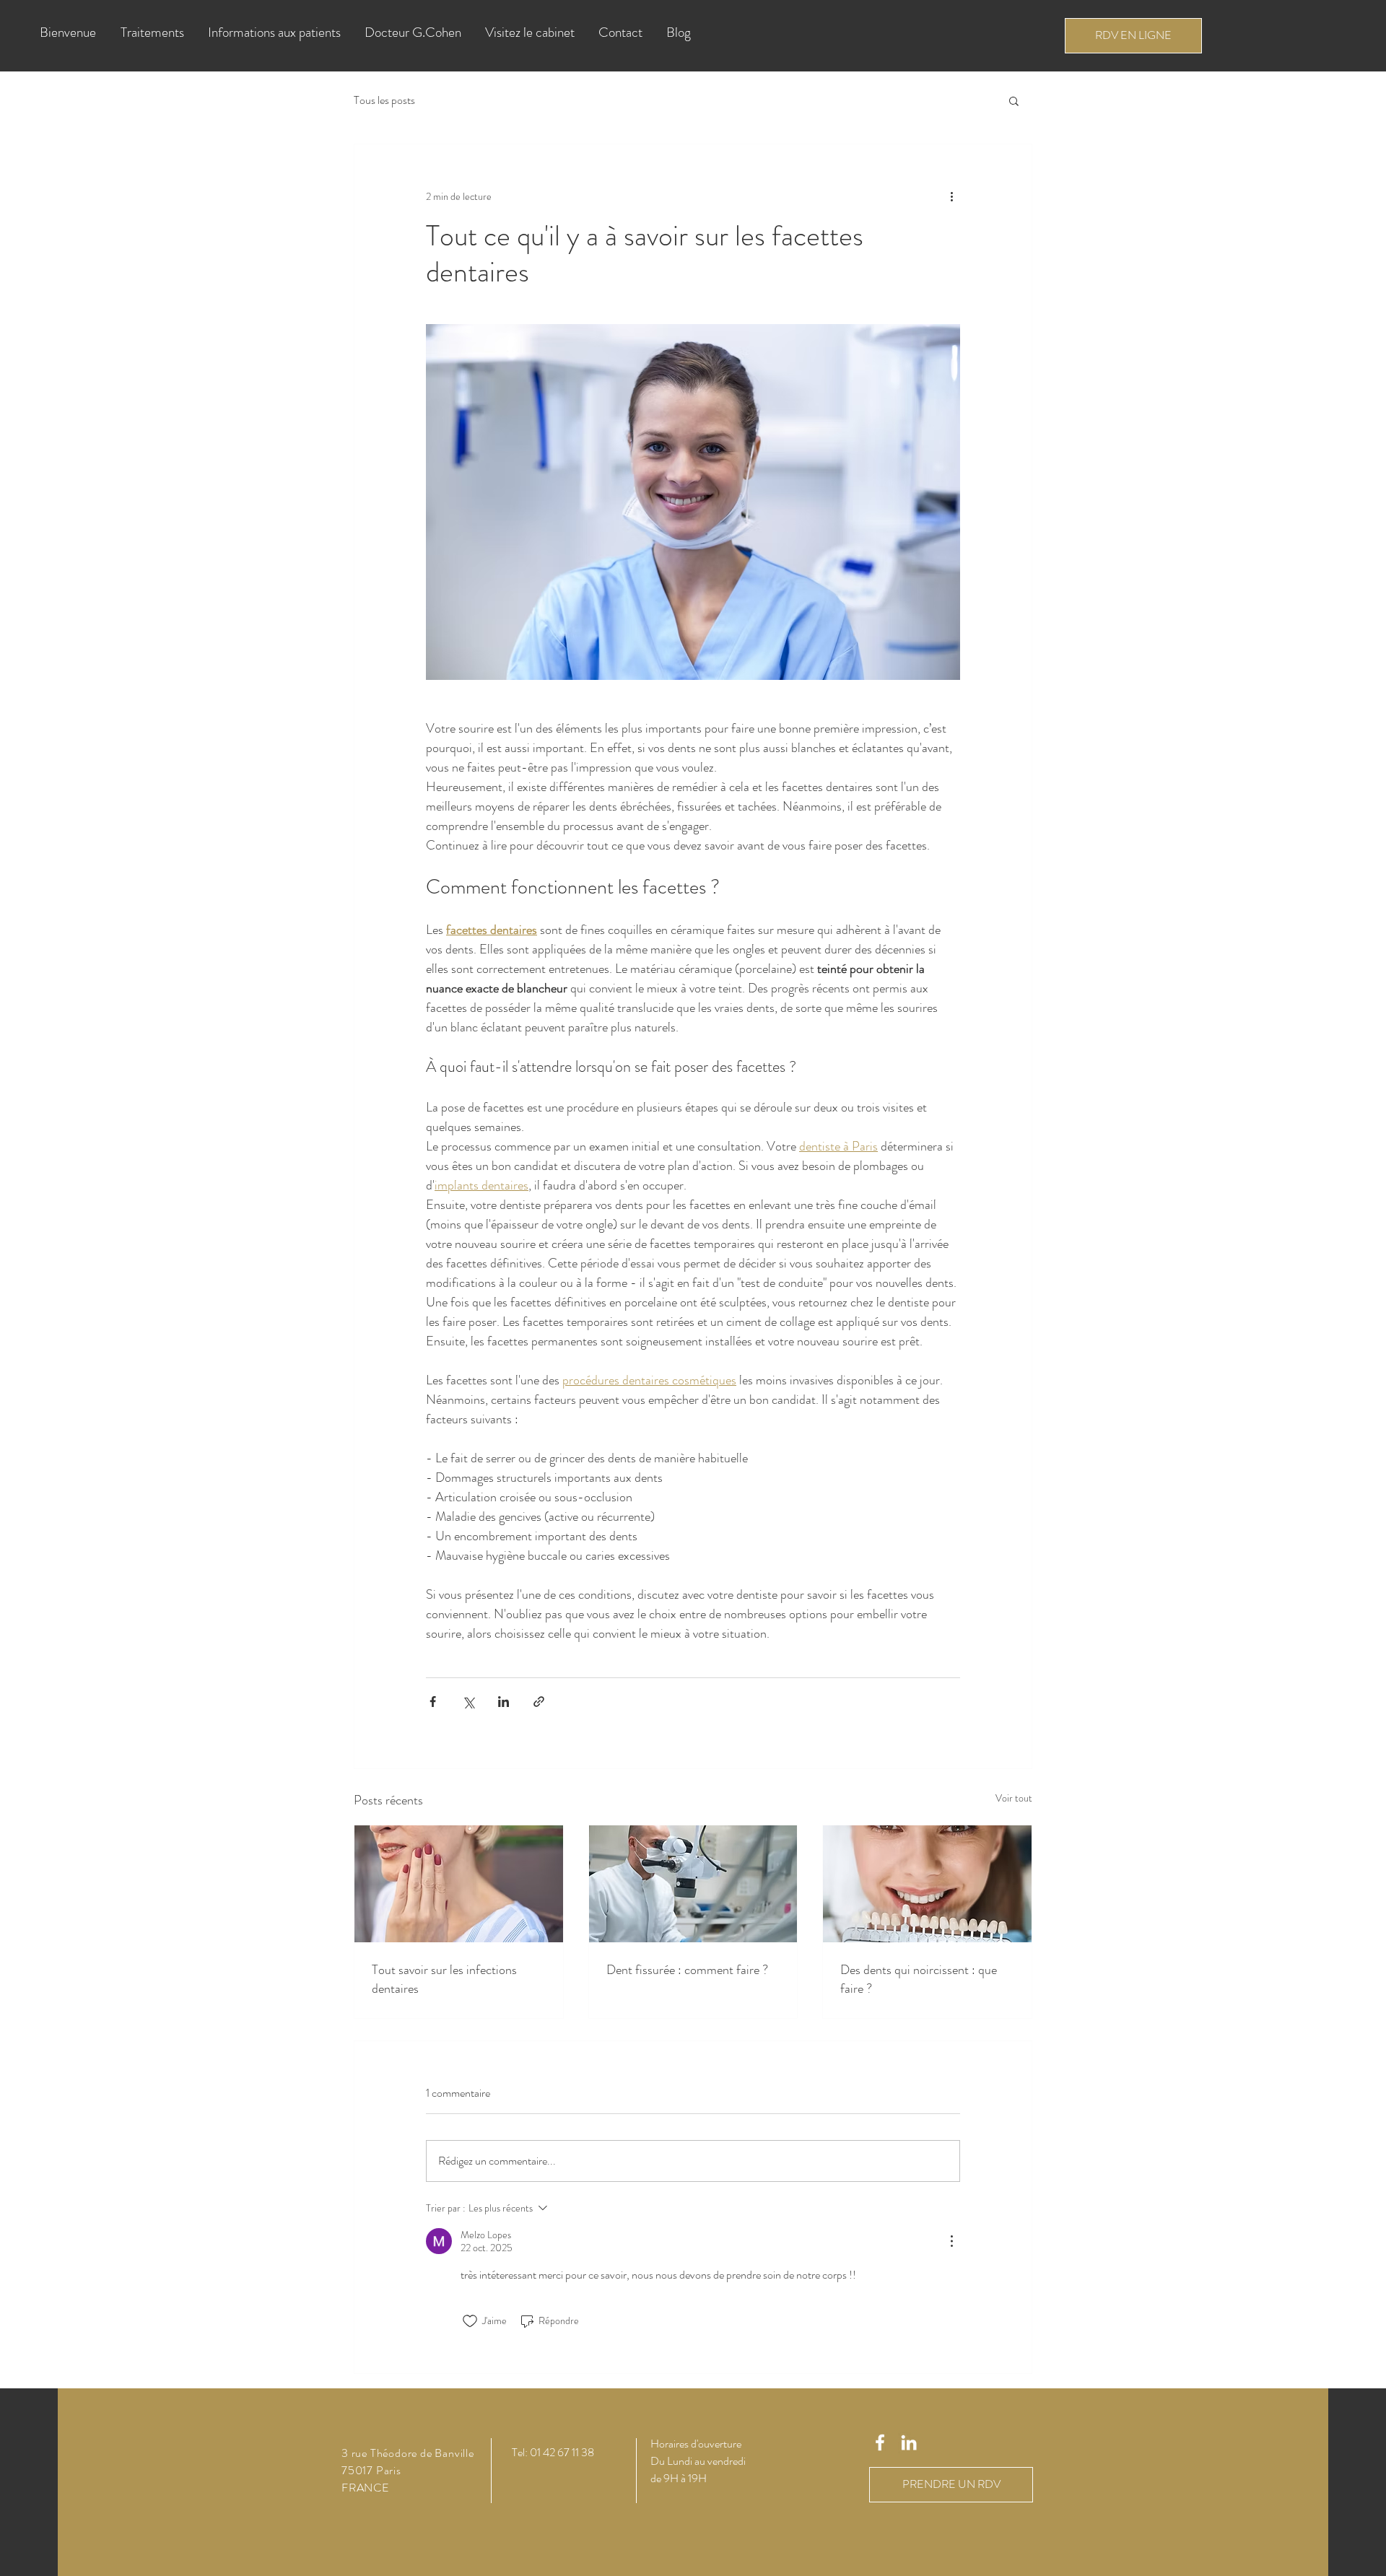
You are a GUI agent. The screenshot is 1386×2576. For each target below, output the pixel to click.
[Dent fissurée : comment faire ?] (693, 1884)
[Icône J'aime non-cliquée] (470, 2321)
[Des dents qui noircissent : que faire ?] (927, 1884)
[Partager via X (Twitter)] (468, 1702)
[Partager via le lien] (539, 1702)
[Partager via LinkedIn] (504, 1702)
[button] (153, 32)
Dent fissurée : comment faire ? (687, 1970)
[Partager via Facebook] (433, 1702)
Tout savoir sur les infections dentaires (444, 1979)
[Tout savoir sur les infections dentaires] (459, 1884)
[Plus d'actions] (951, 196)
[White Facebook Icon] (880, 2442)
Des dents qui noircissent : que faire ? (919, 1979)
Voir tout (1014, 1798)
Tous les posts (384, 100)
